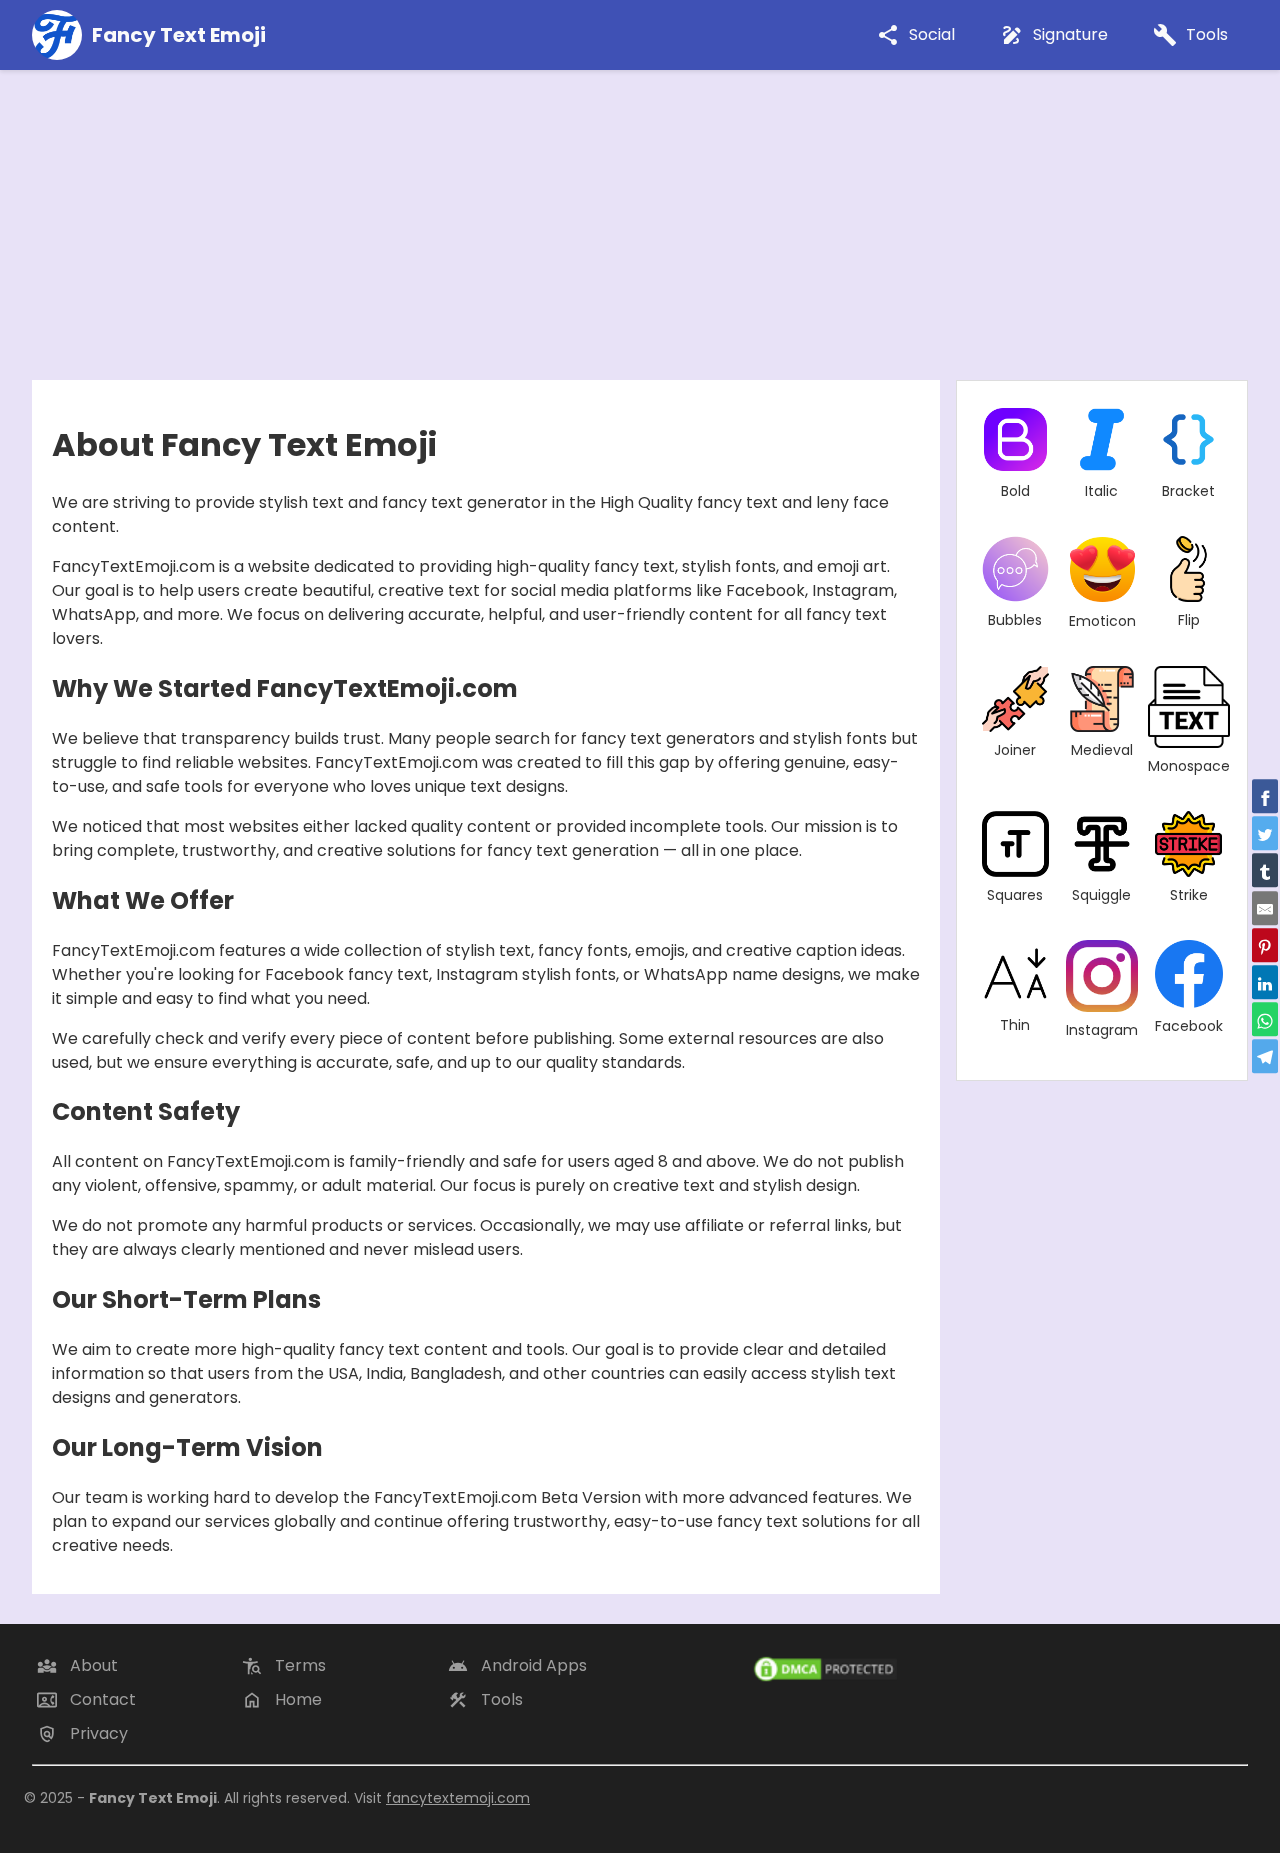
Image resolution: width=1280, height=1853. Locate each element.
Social (915, 35)
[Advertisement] (640, 220)
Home (282, 1700)
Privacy (82, 1734)
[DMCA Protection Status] (999, 1669)
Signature (1054, 35)
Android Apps (517, 1666)
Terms (284, 1666)
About (77, 1666)
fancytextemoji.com (458, 1798)
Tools (1190, 35)
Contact (86, 1700)
